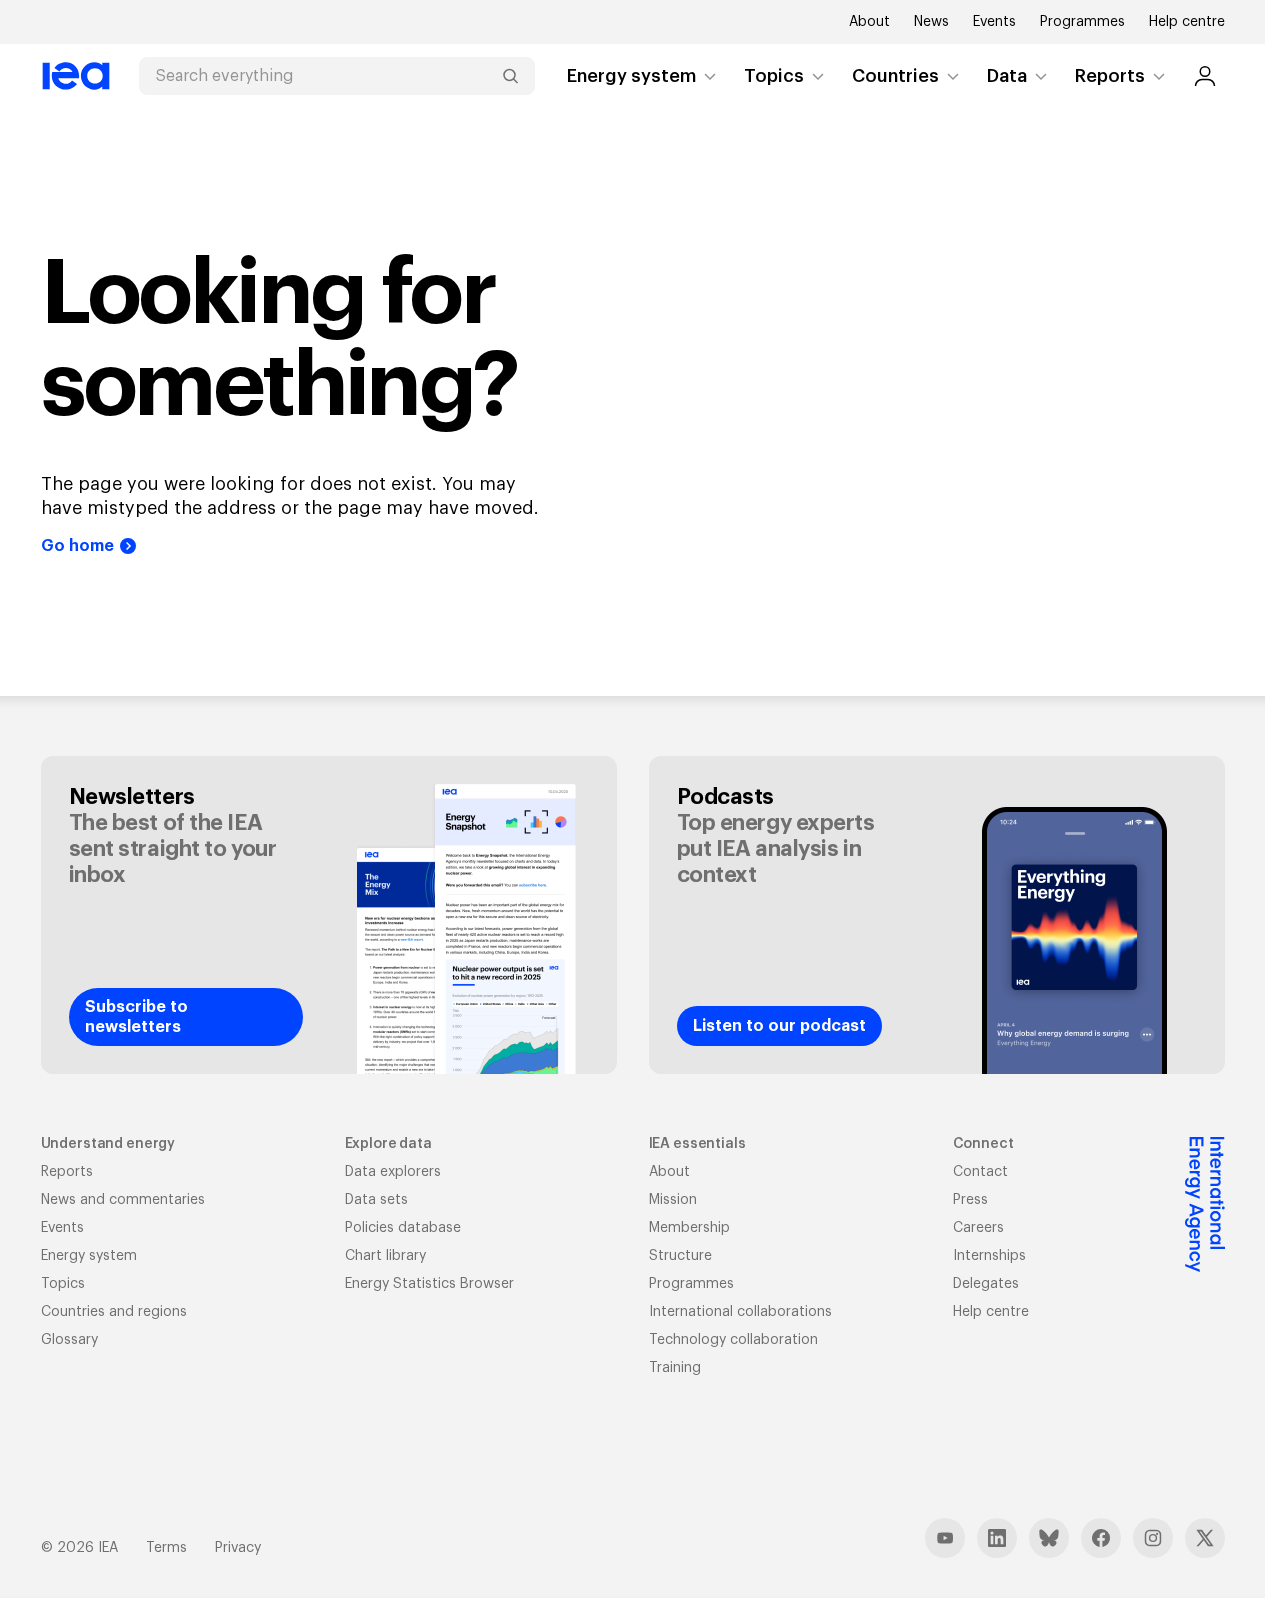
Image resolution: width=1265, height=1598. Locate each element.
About (869, 22)
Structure (680, 1256)
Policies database (403, 1228)
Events (994, 22)
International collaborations (740, 1312)
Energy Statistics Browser (429, 1284)
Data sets (376, 1200)
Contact (980, 1172)
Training (675, 1368)
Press (970, 1200)
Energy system (631, 76)
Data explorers (393, 1172)
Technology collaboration (733, 1340)
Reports (1110, 76)
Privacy (238, 1548)
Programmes (1082, 22)
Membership (689, 1228)
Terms (166, 1548)
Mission (673, 1200)
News (931, 22)
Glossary (69, 1340)
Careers (978, 1228)
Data (1007, 76)
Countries (895, 76)
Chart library (385, 1256)
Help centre (1187, 22)
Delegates (986, 1284)
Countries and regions (114, 1312)
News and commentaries (123, 1200)
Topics (774, 76)
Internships (989, 1256)
